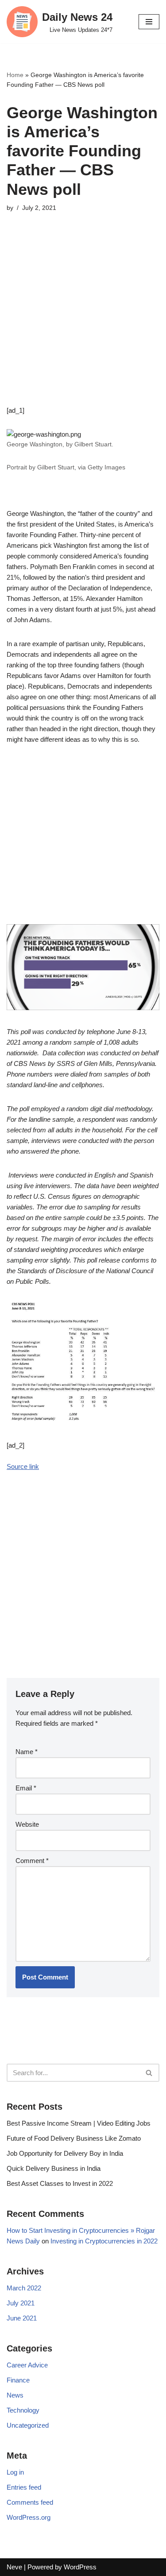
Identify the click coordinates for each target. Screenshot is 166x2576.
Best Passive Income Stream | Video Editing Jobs (79, 2123)
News (15, 2395)
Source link (23, 1466)
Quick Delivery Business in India (54, 2168)
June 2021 (22, 2318)
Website (27, 1824)
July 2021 (21, 2303)
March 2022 (24, 2288)
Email (26, 1788)
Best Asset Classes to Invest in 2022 (60, 2183)
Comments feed (30, 2502)
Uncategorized (28, 2425)
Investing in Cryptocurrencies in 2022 (104, 2241)
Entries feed (24, 2487)
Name (27, 1752)
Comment (32, 1861)
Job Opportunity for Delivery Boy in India (65, 2153)
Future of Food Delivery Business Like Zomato (74, 2138)
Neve (14, 2567)
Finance (18, 2380)
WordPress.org (29, 2517)
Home (15, 75)
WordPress (80, 2567)
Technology (23, 2410)
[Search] (149, 2073)
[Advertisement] (83, 322)
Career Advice (27, 2365)
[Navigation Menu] (149, 22)
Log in (15, 2472)
